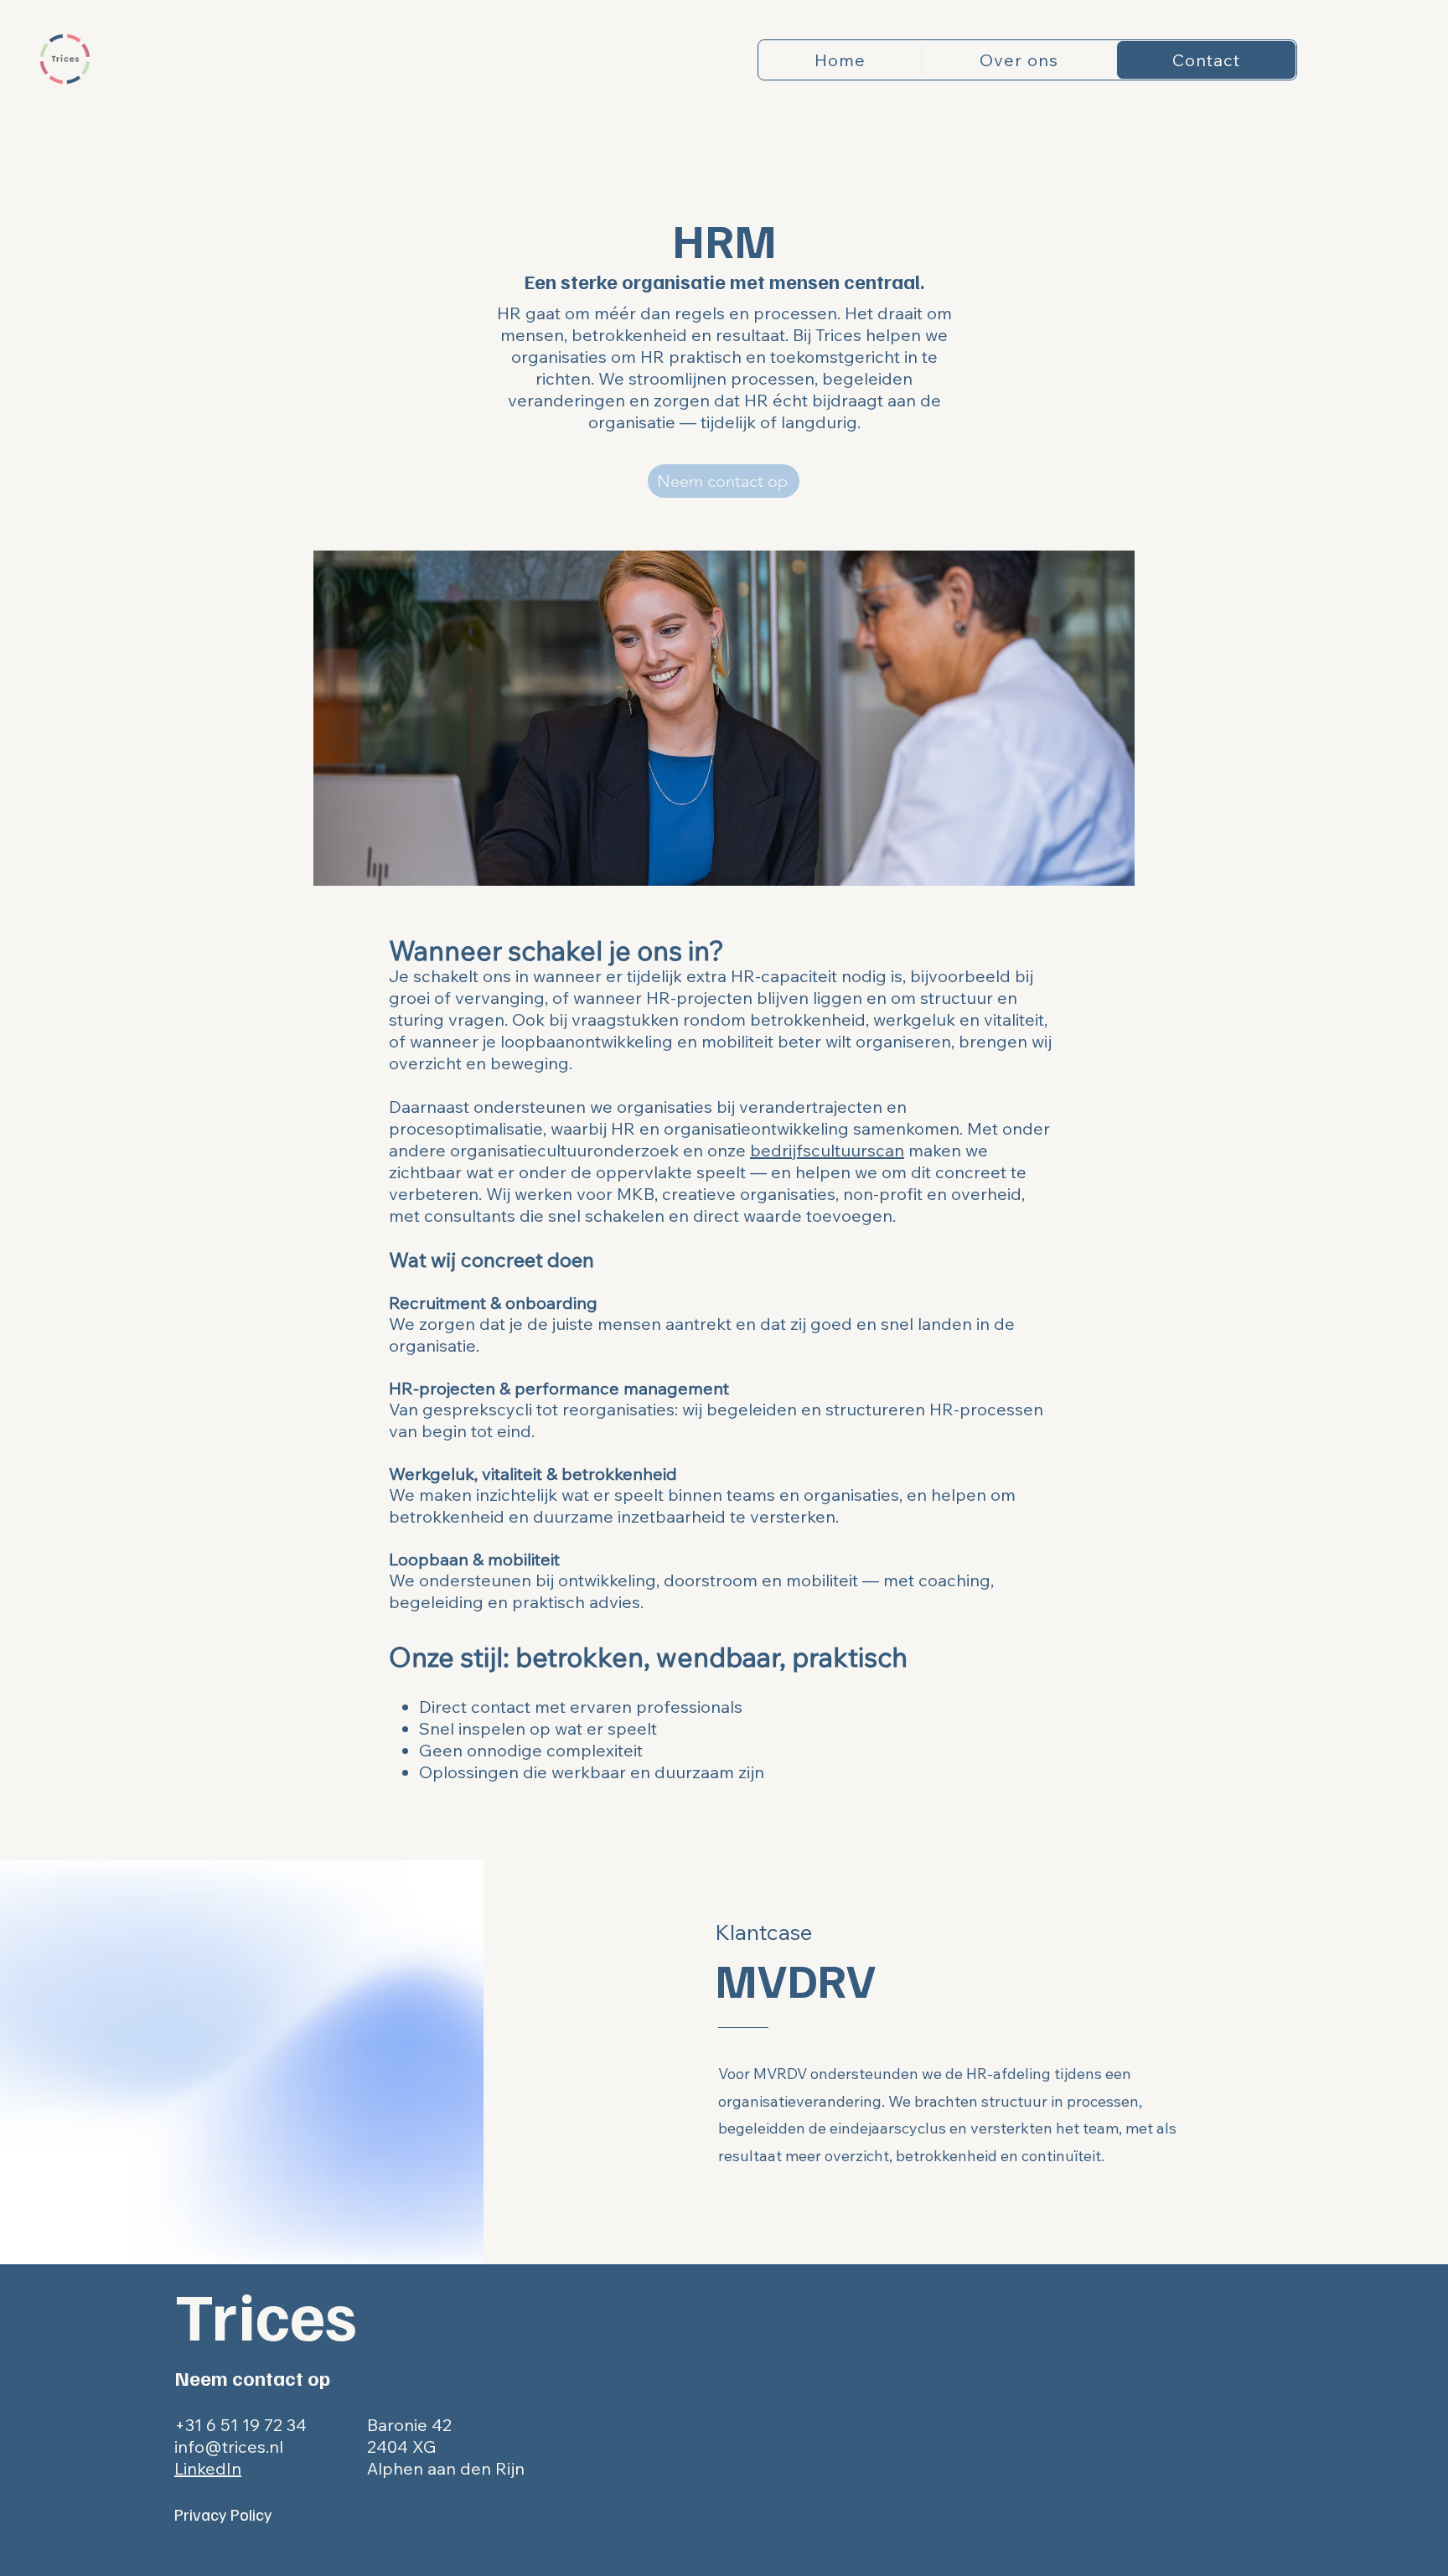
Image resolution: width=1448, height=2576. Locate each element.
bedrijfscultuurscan (827, 1150)
